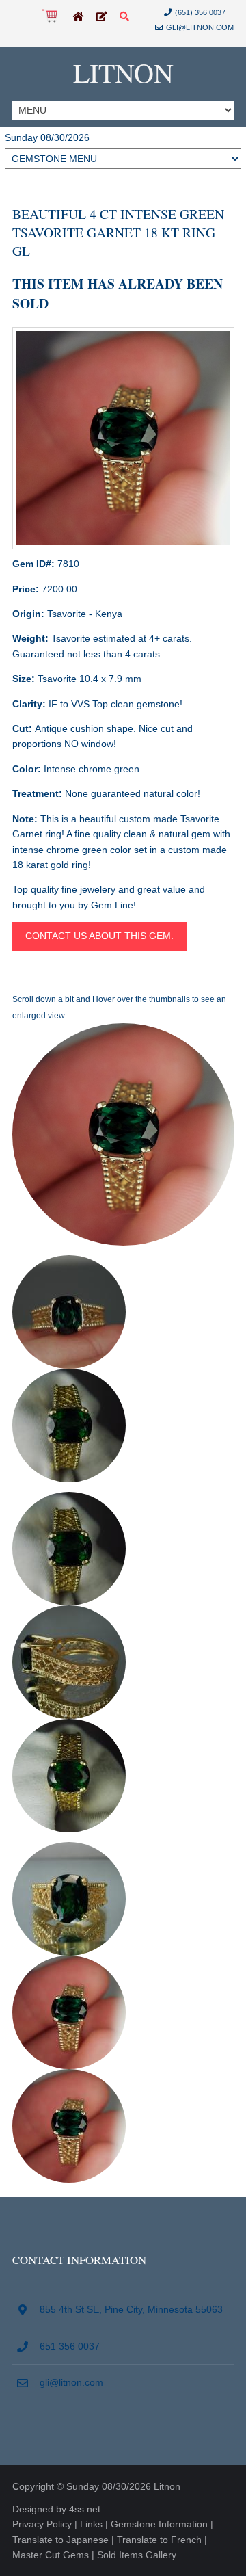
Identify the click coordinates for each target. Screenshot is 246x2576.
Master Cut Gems (51, 2555)
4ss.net (85, 2509)
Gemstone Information (159, 2524)
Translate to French (159, 2540)
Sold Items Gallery (137, 2555)
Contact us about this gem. (99, 936)
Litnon (123, 72)
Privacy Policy (42, 2524)
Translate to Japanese (60, 2540)
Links (91, 2524)
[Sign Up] (102, 17)
